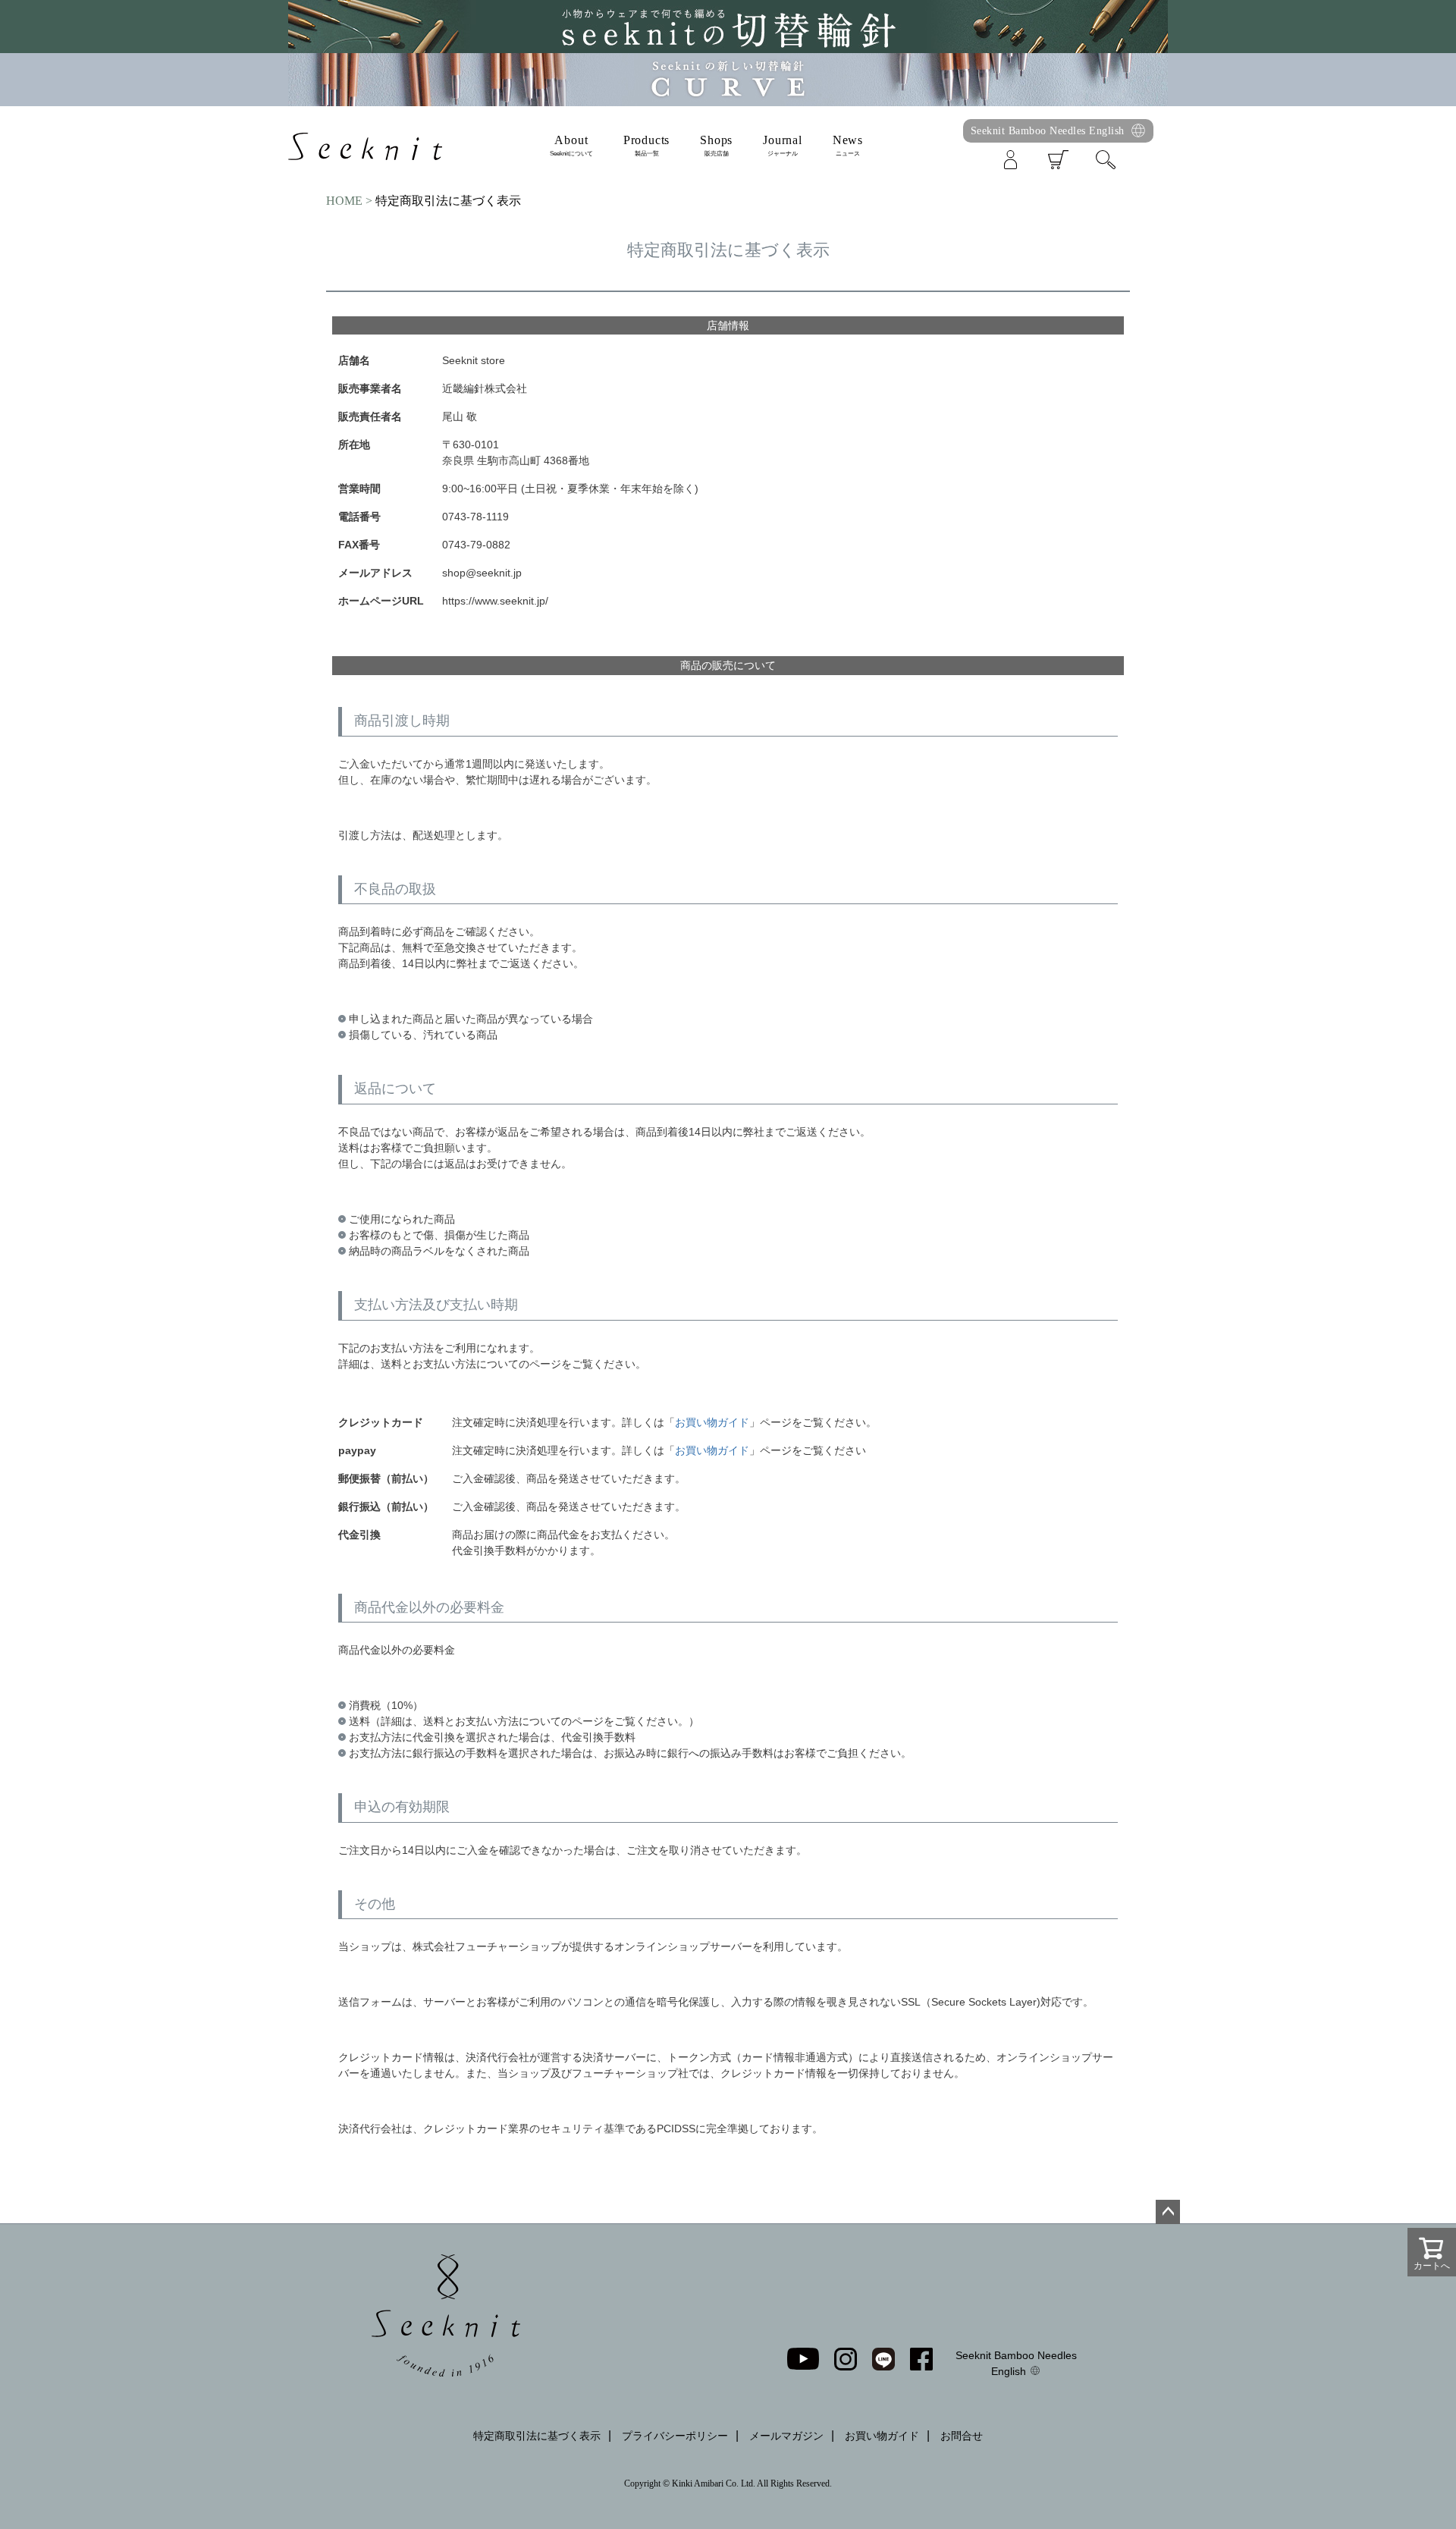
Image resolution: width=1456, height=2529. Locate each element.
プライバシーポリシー (675, 2436)
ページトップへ (1168, 2212)
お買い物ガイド (712, 1422)
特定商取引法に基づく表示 (537, 2436)
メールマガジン (786, 2436)
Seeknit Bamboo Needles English (1048, 130)
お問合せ (962, 2436)
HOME (344, 201)
